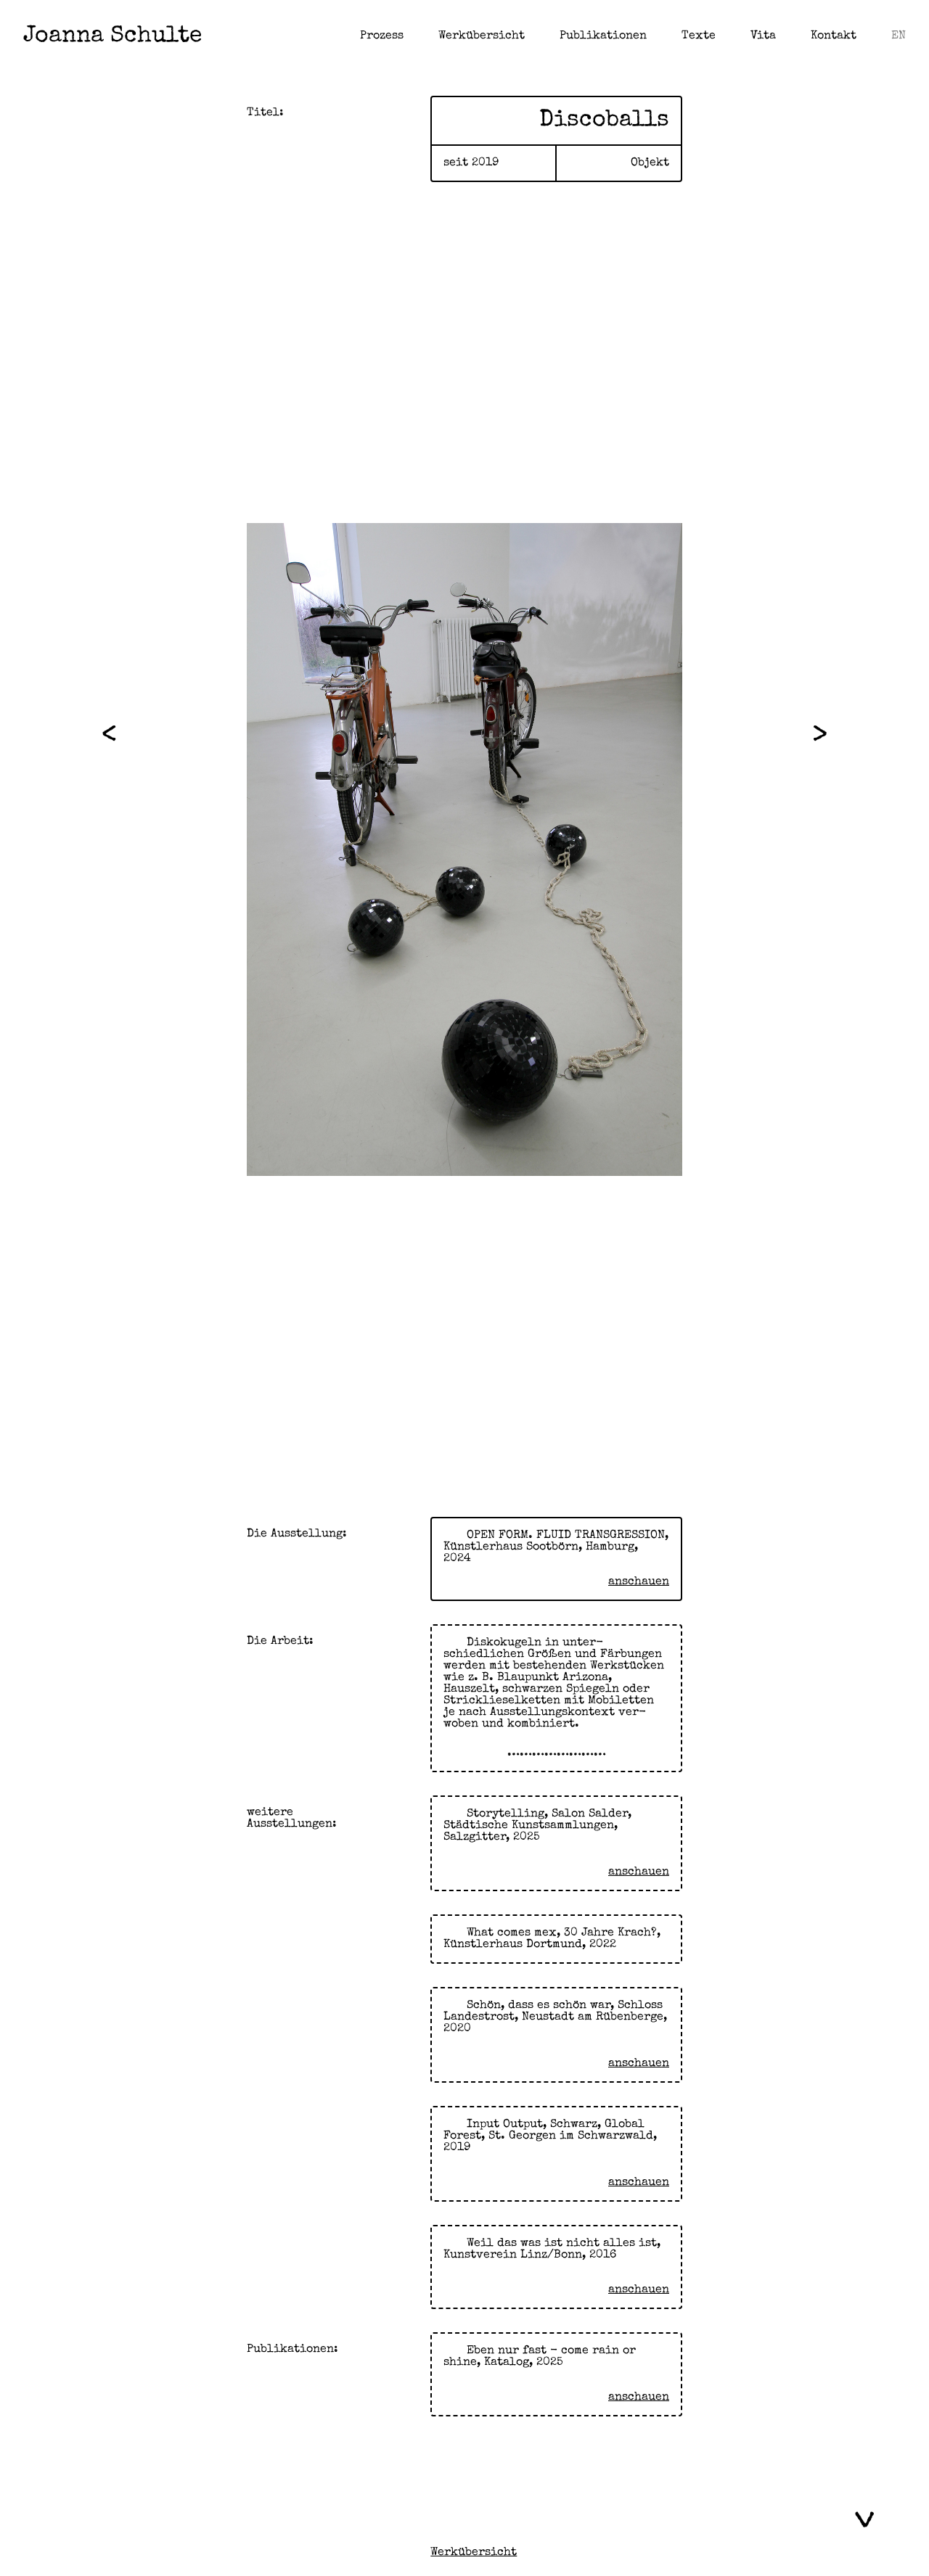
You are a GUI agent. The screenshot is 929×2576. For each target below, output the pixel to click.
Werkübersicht (482, 36)
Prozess (382, 36)
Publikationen (603, 36)
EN (899, 36)
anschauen (639, 1582)
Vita (763, 36)
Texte (699, 36)
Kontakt (834, 36)
